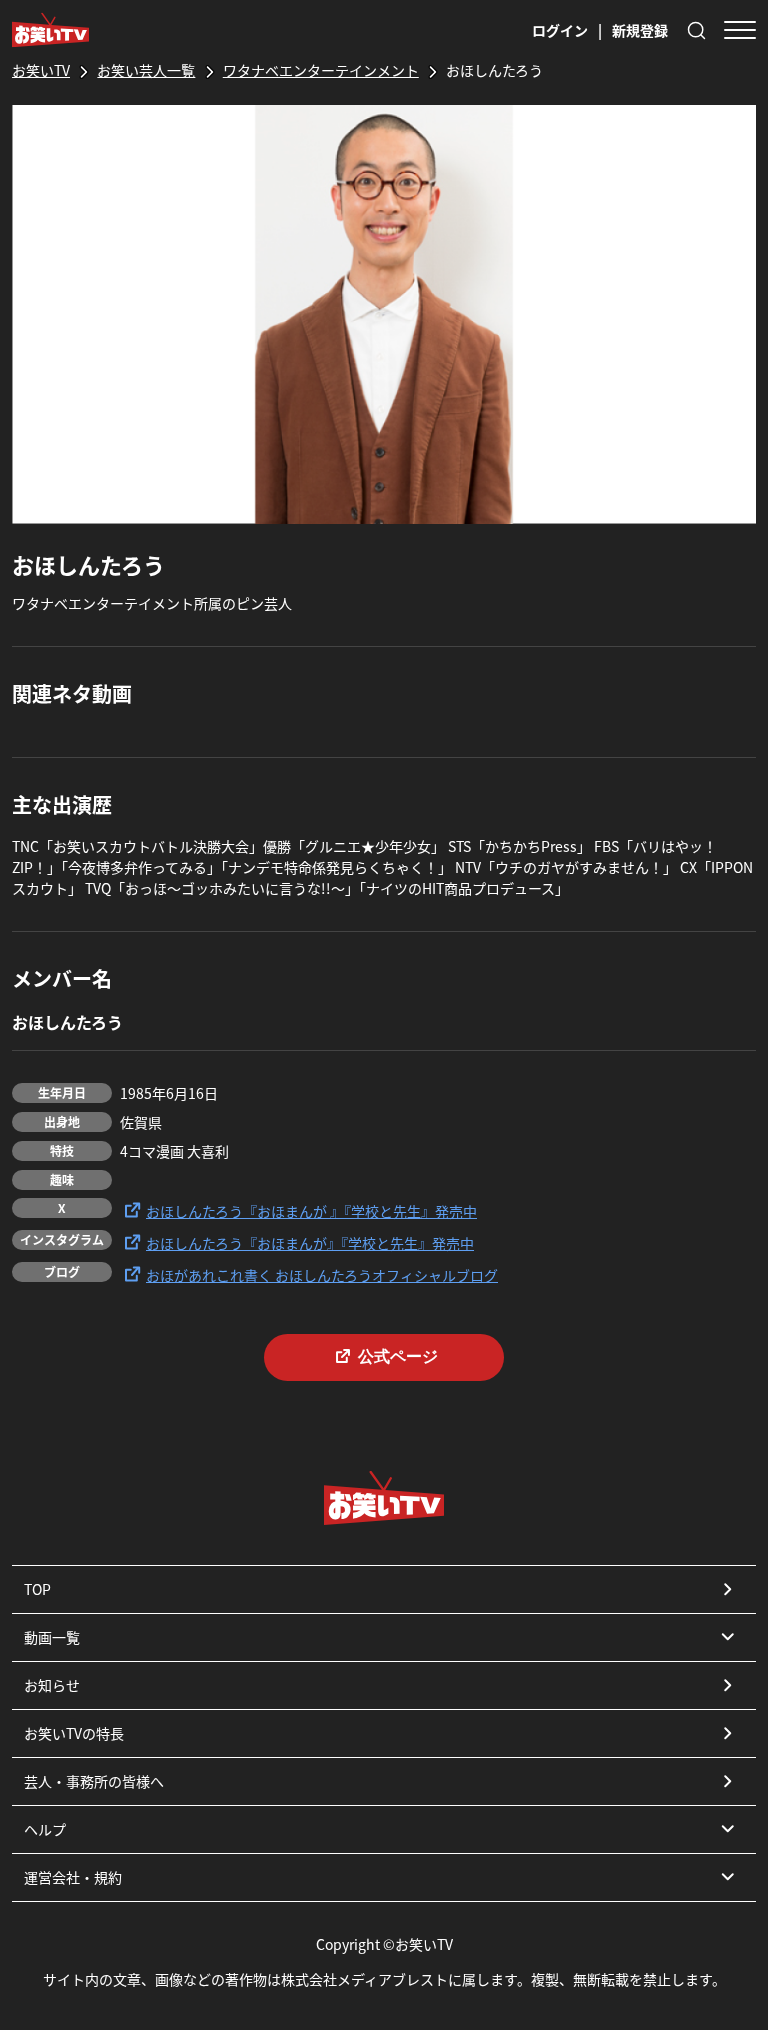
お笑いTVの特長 (74, 1733)
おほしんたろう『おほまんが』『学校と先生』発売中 (310, 1243)
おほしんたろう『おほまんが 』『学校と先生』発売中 (311, 1211)
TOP (37, 1589)
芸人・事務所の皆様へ (94, 1781)
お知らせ (52, 1685)
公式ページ (398, 1356)
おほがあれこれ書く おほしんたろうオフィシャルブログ (322, 1275)
